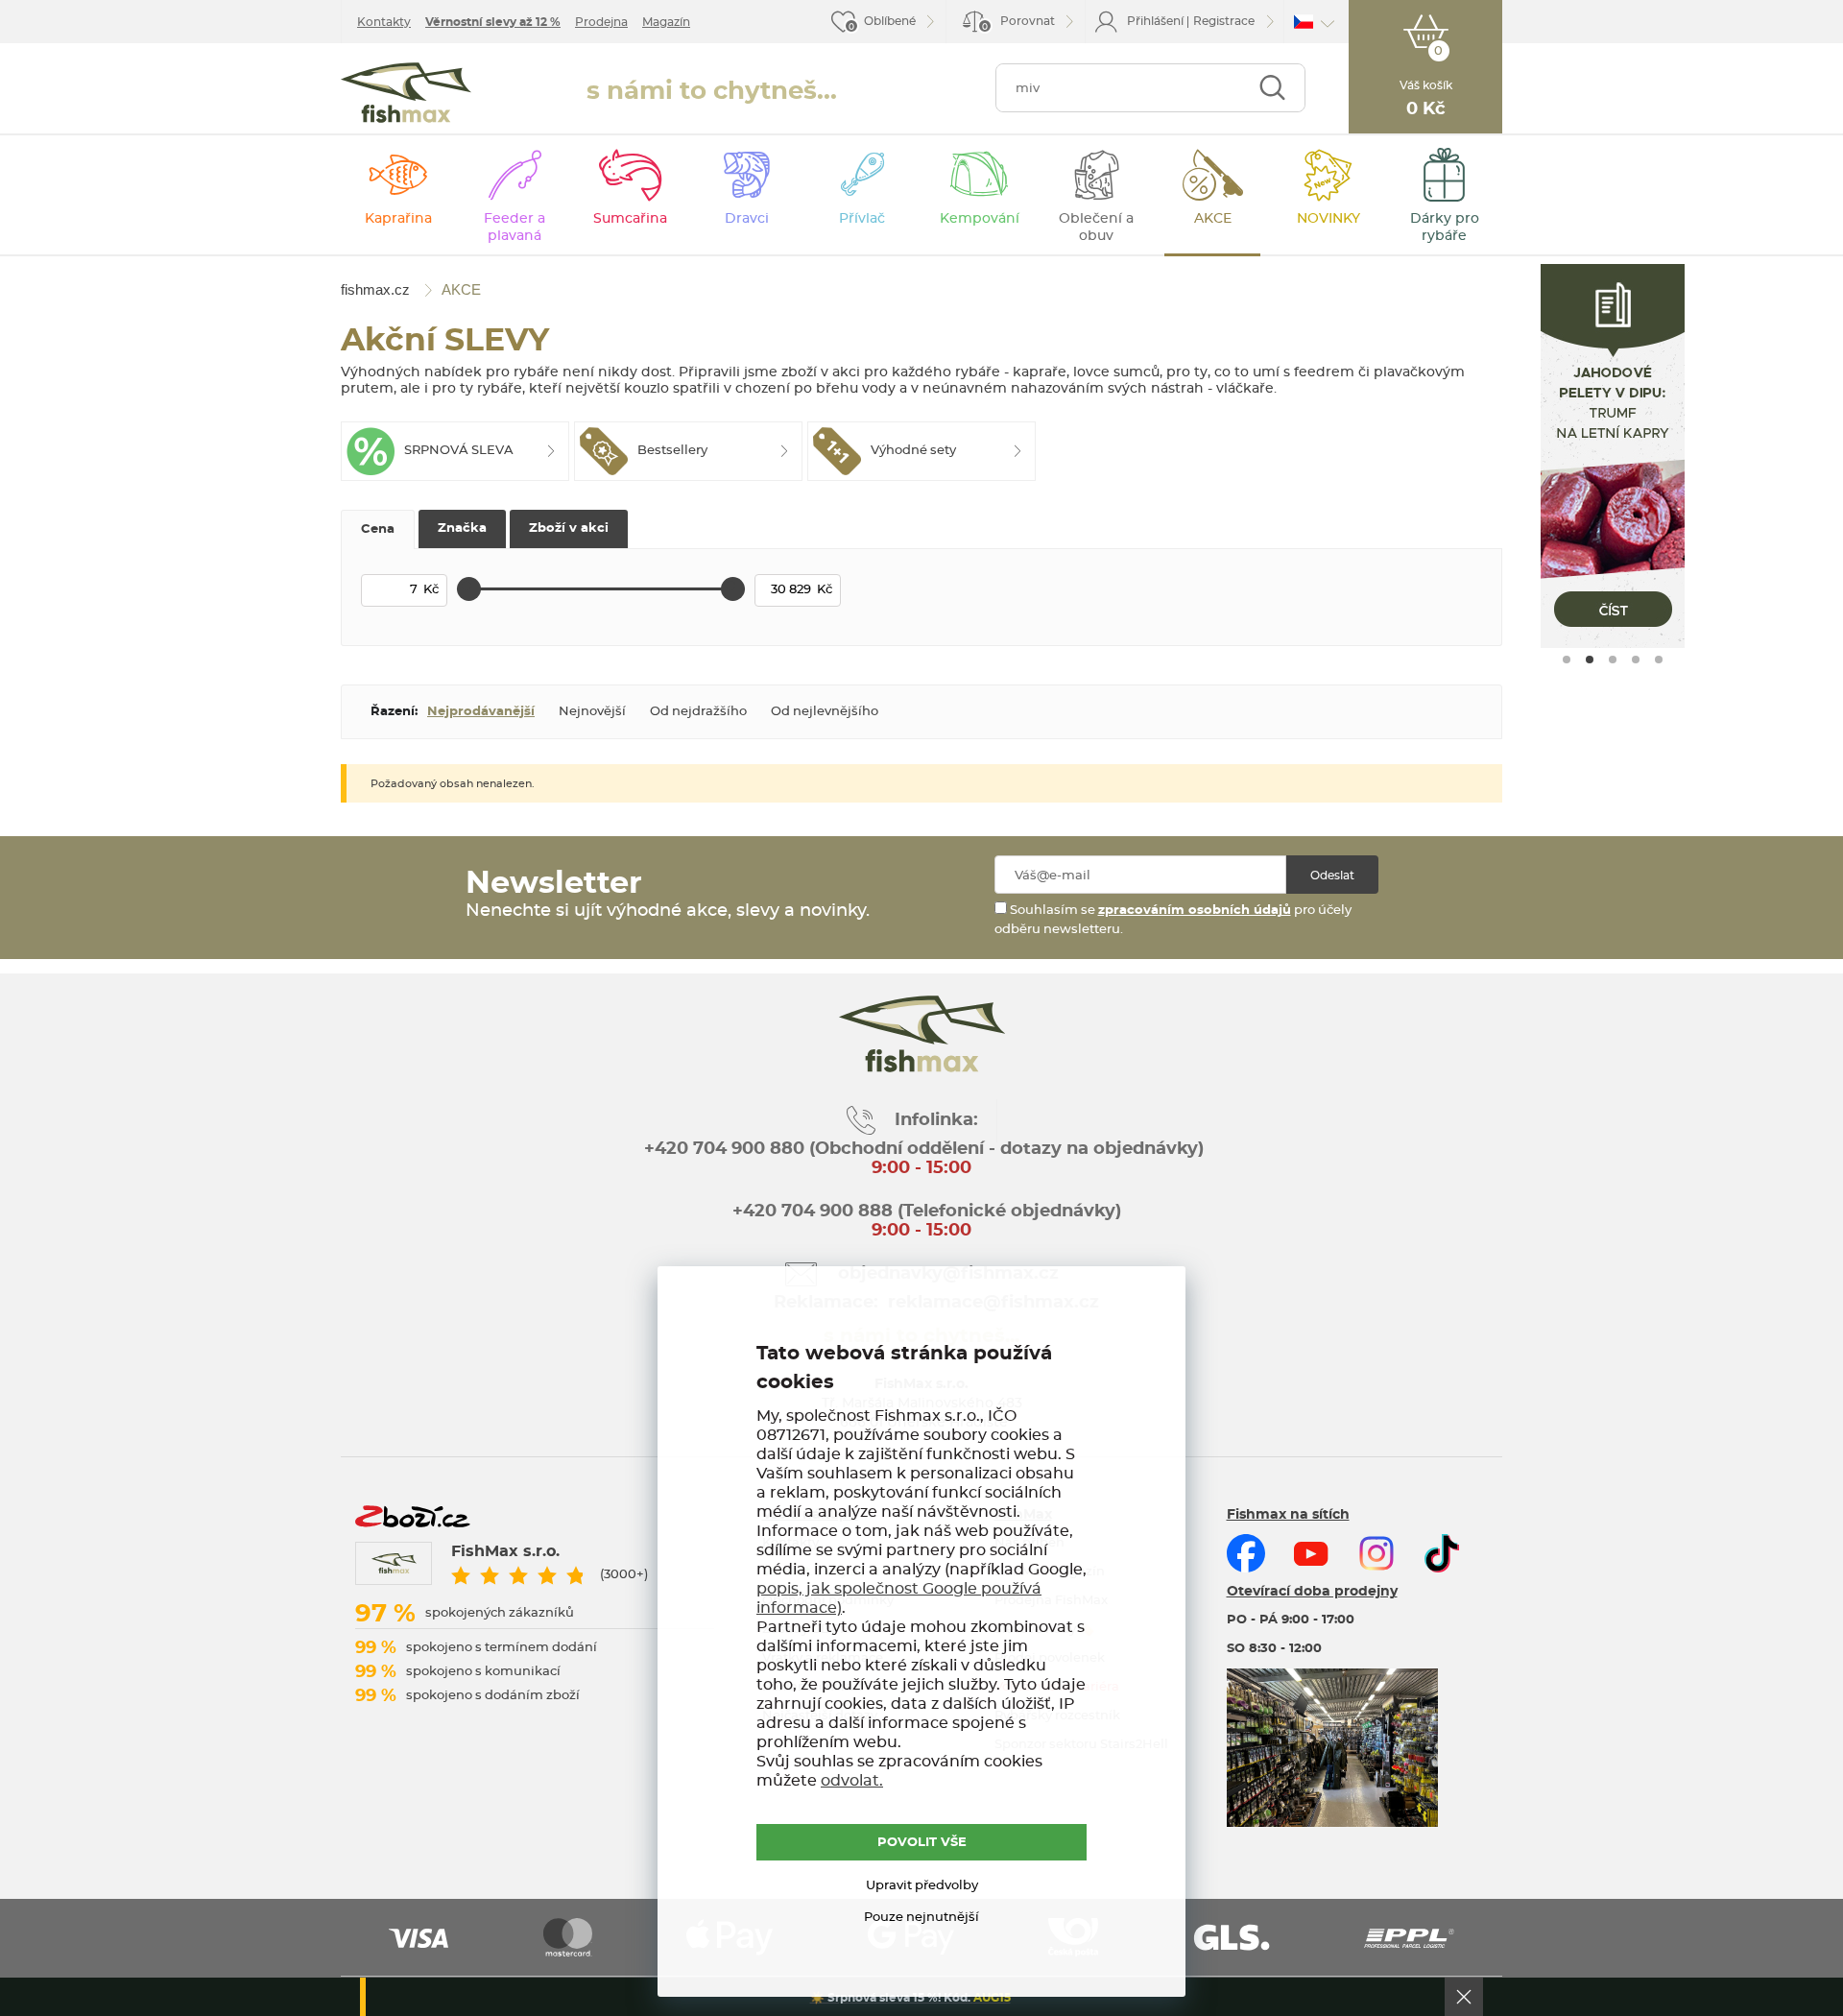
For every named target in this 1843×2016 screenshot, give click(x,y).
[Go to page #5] (1659, 660)
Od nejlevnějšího (825, 712)
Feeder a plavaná (515, 228)
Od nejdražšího (698, 712)
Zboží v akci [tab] (569, 528)
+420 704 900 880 (724, 1149)
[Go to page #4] (1636, 660)
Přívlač (862, 219)
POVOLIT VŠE (922, 1843)
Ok (1464, 1997)
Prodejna (601, 22)
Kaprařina (398, 219)
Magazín (666, 22)
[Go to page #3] (1613, 660)
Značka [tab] (462, 528)
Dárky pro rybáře (1445, 228)
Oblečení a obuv (1096, 228)
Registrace (1224, 21)
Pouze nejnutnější (921, 1918)
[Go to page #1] (1567, 660)
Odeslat (1332, 876)
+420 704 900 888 (810, 1212)
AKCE (1213, 219)
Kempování (980, 219)
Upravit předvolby (922, 1886)
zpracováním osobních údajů (1195, 911)
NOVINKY (1328, 219)
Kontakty (384, 22)
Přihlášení (1155, 21)
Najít (1272, 88)
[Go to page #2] (1590, 660)
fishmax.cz (406, 93)
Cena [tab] (378, 529)
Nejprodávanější (481, 712)
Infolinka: (936, 1120)
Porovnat (1018, 24)
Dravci (747, 219)
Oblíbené (890, 21)
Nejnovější (592, 712)
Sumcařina (630, 219)
